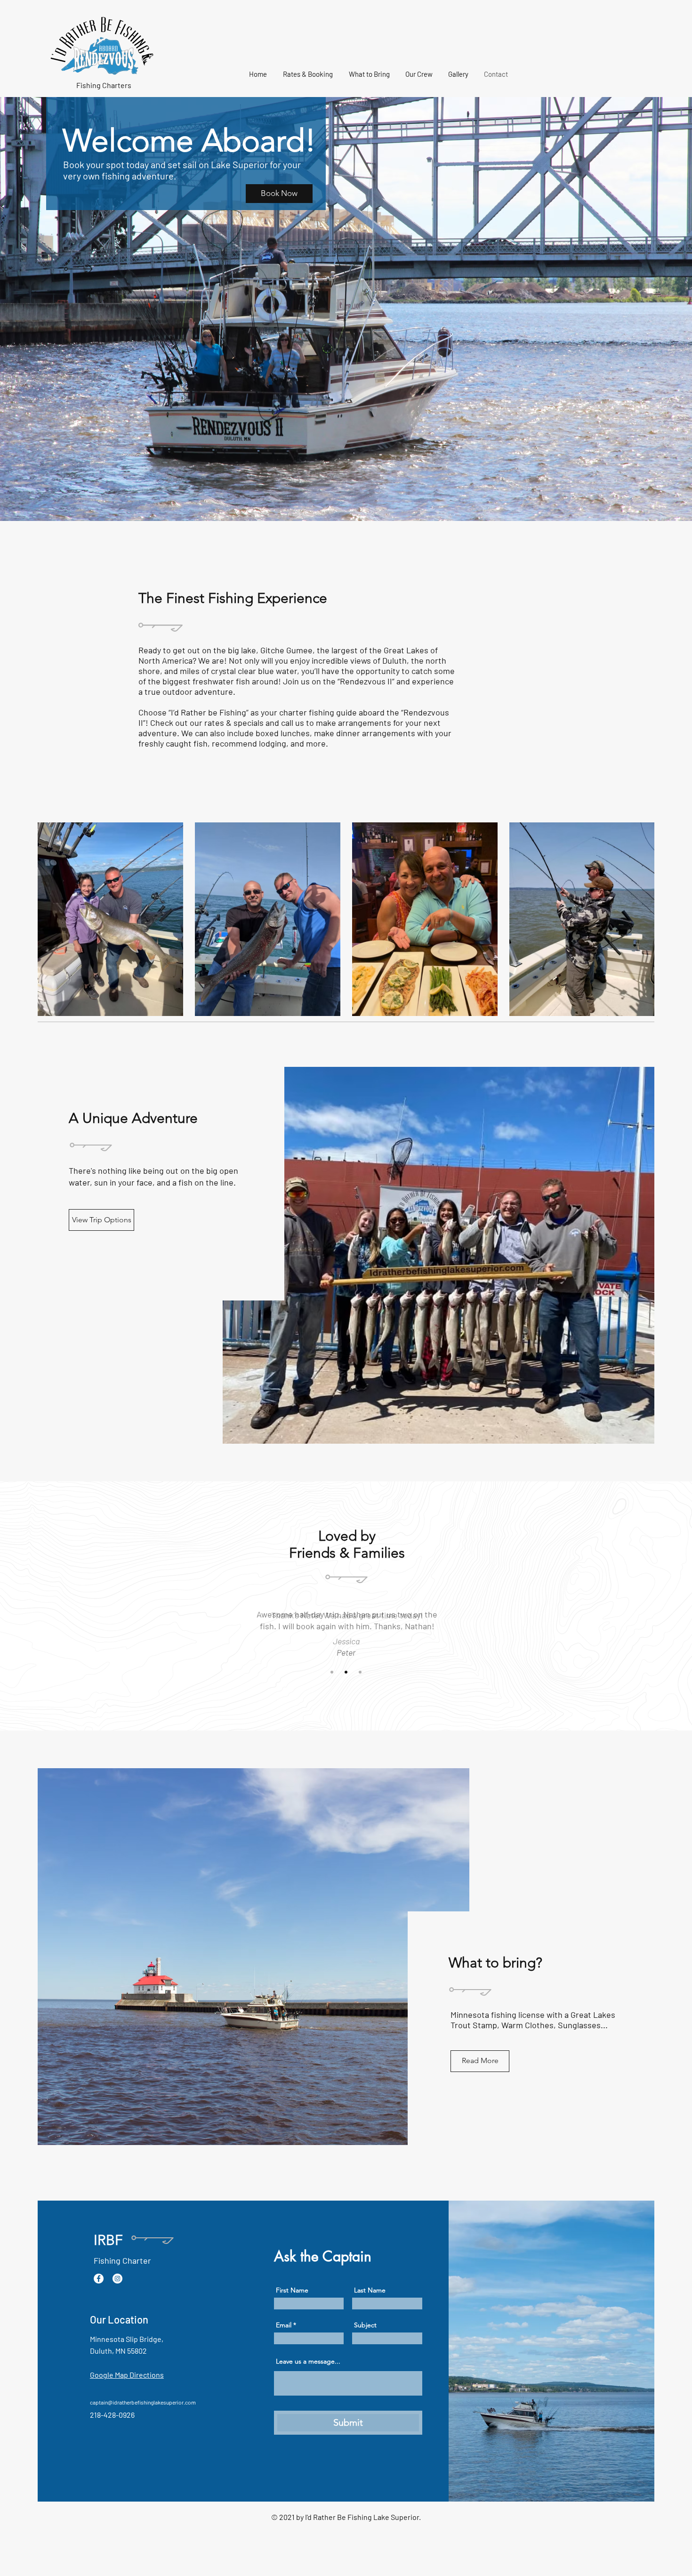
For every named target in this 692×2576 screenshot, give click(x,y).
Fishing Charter (122, 2260)
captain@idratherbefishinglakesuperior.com (143, 2402)
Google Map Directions (127, 2375)
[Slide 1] (332, 1672)
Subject (365, 2325)
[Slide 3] (360, 1672)
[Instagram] (117, 2279)
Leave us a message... (308, 2361)
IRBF (108, 2240)
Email (284, 2325)
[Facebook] (99, 2279)
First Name (292, 2290)
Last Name (370, 2290)
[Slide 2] (346, 1672)
